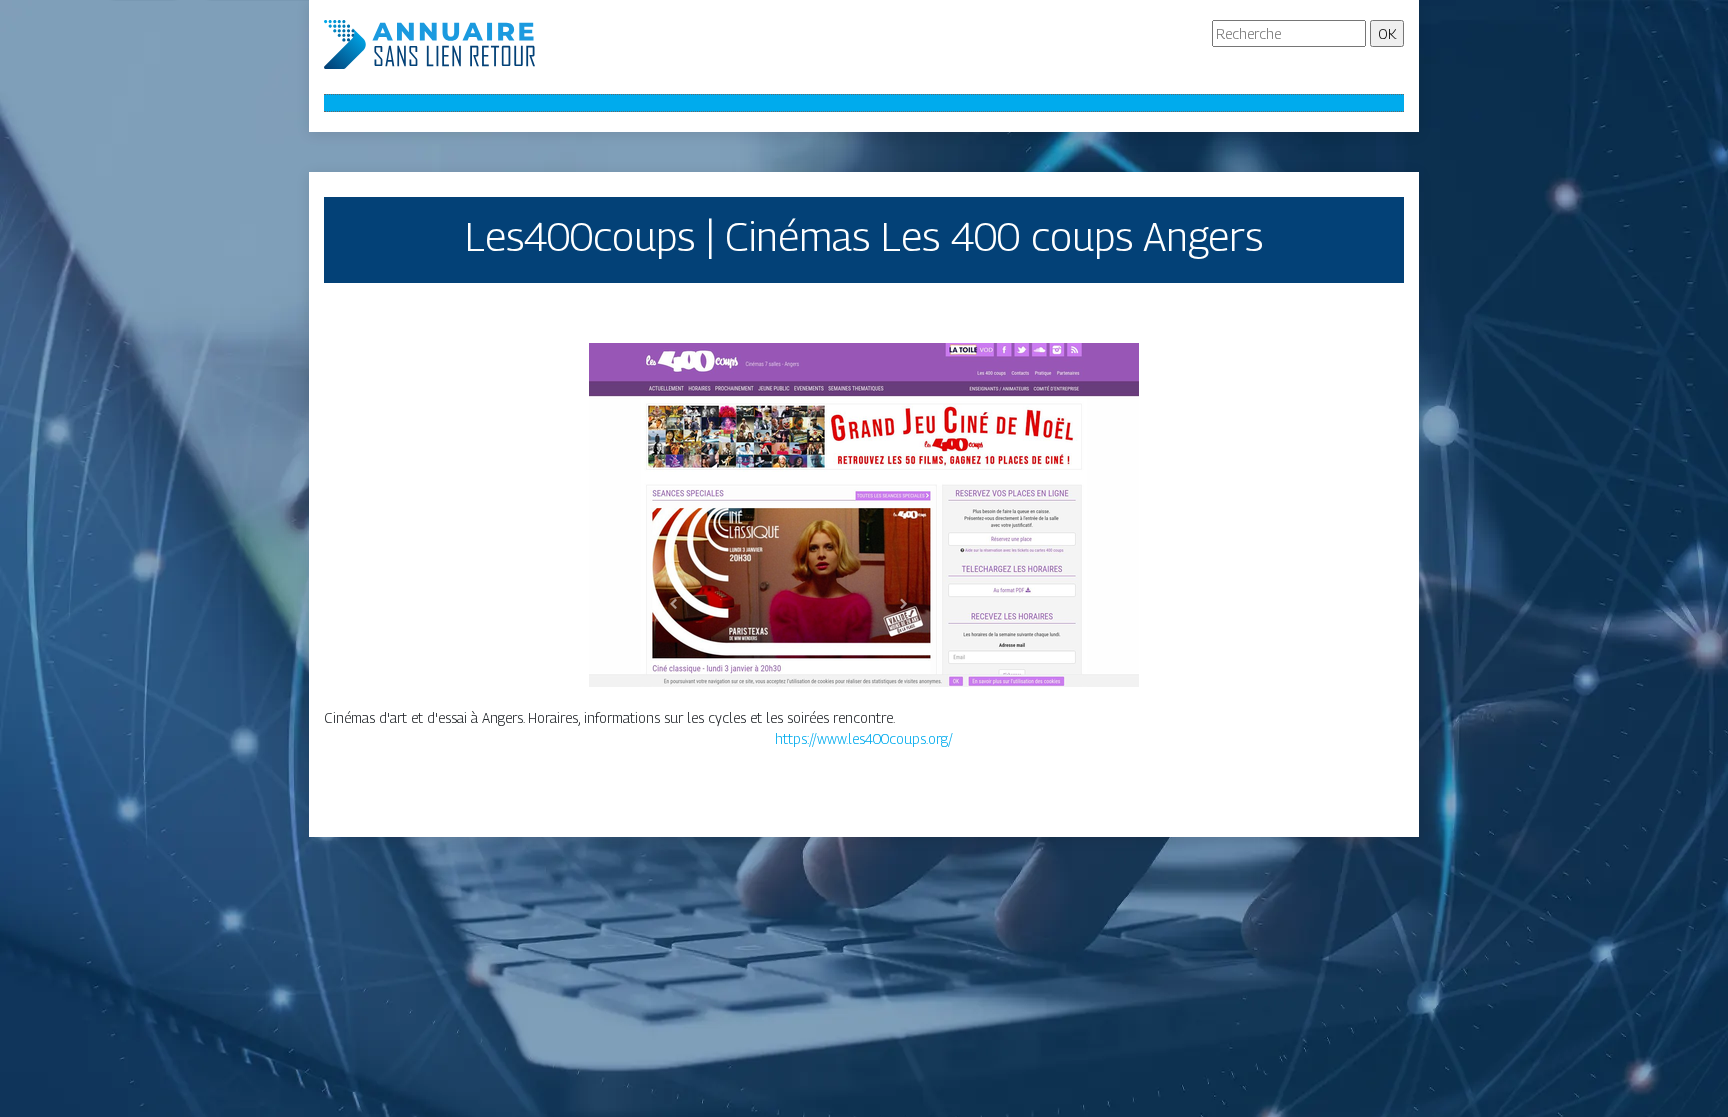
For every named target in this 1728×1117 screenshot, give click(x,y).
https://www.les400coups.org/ (864, 738)
